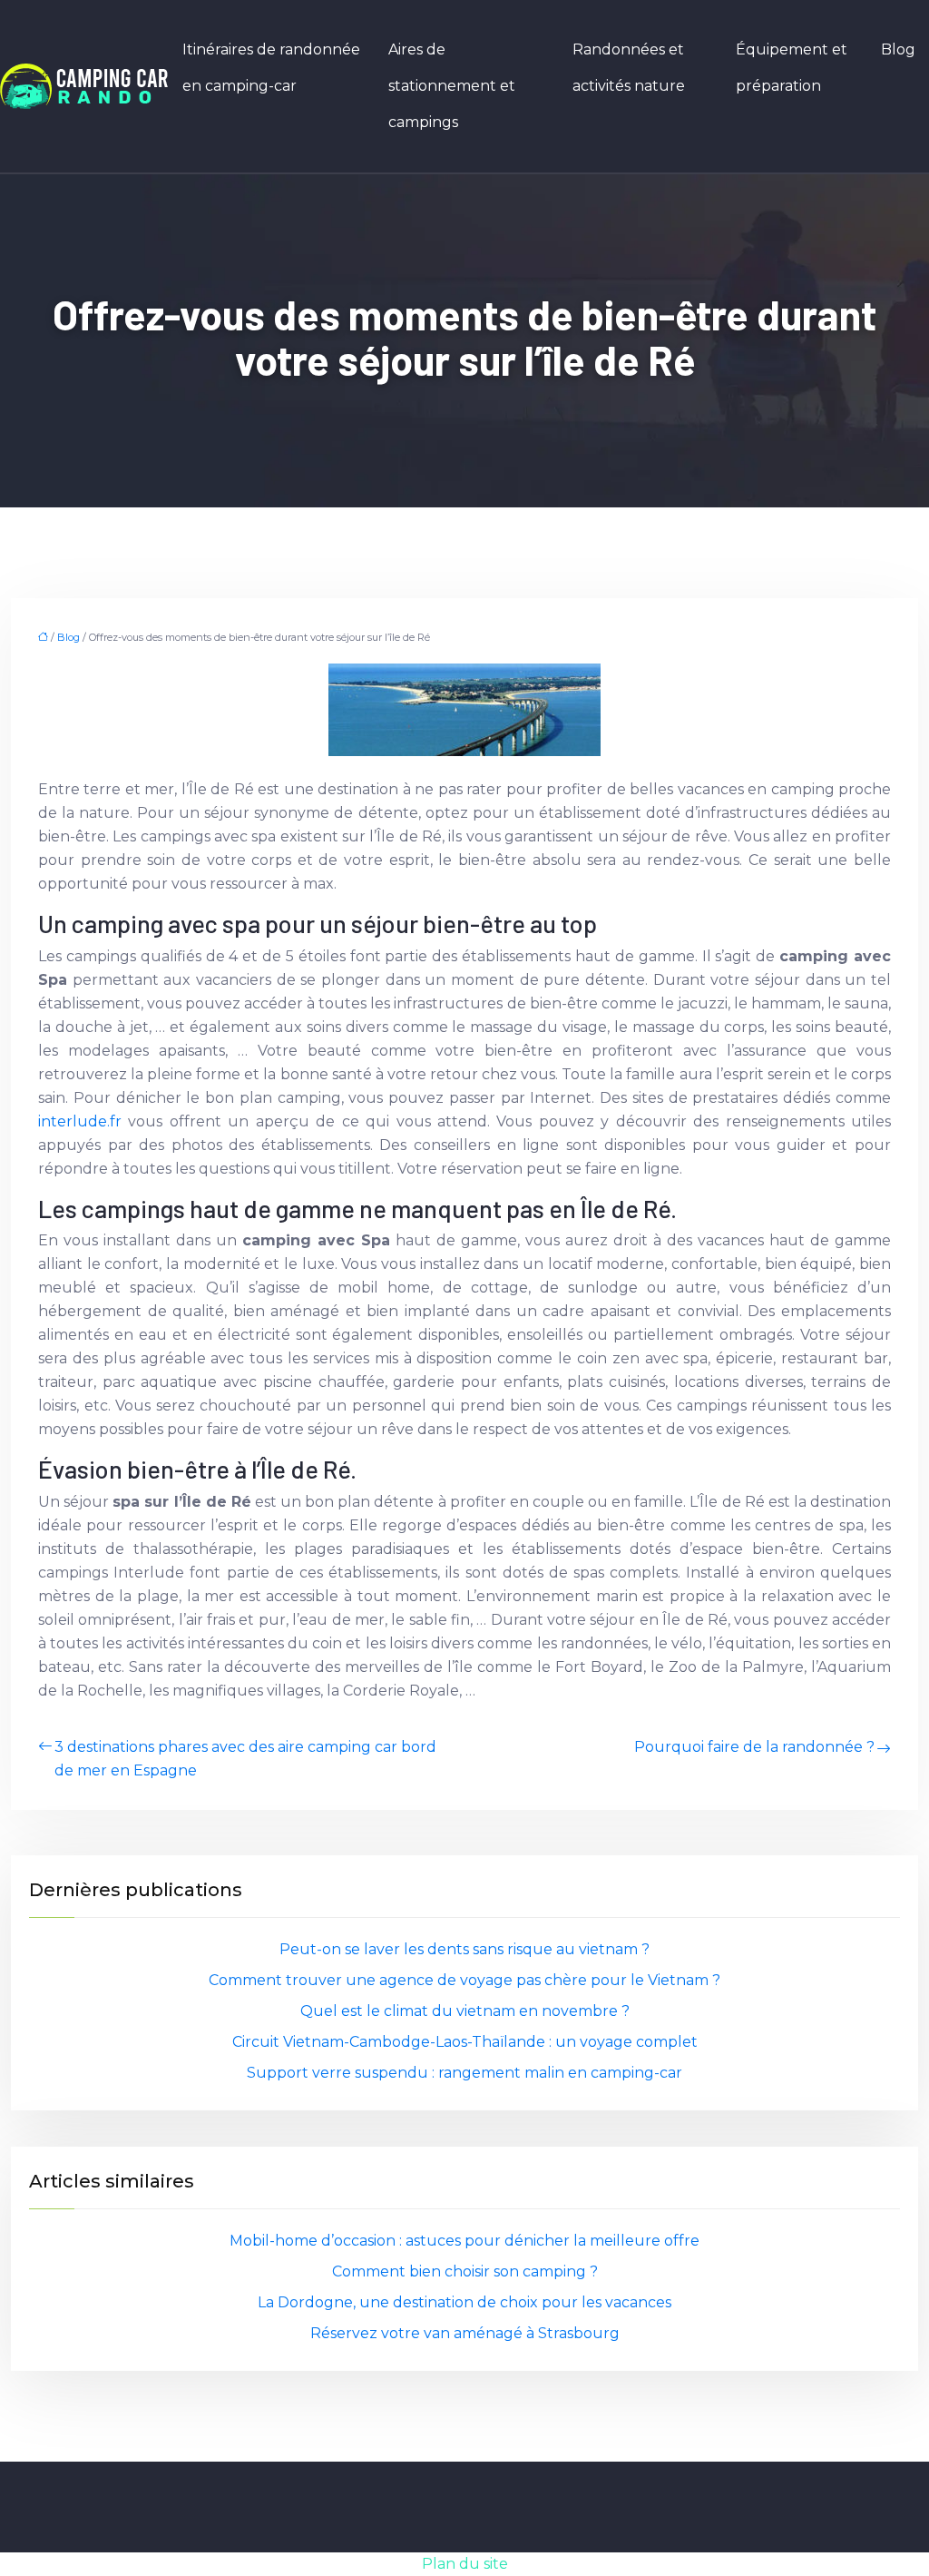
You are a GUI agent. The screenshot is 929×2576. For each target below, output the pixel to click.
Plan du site (465, 2564)
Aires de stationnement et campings (452, 86)
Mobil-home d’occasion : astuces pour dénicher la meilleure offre (464, 2241)
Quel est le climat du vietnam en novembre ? (465, 2011)
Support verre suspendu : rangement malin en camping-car (464, 2073)
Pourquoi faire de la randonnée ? (754, 1747)
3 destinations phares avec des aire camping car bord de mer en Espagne (245, 1759)
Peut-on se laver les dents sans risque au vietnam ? (464, 1949)
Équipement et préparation (792, 68)
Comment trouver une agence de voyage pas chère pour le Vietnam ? (464, 1980)
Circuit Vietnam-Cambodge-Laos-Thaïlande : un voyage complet (465, 2042)
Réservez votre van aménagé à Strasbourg (465, 2333)
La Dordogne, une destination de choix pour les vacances (464, 2302)
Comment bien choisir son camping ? (465, 2271)
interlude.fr (80, 1121)
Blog (898, 49)
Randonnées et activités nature (629, 68)
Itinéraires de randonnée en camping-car (271, 68)
